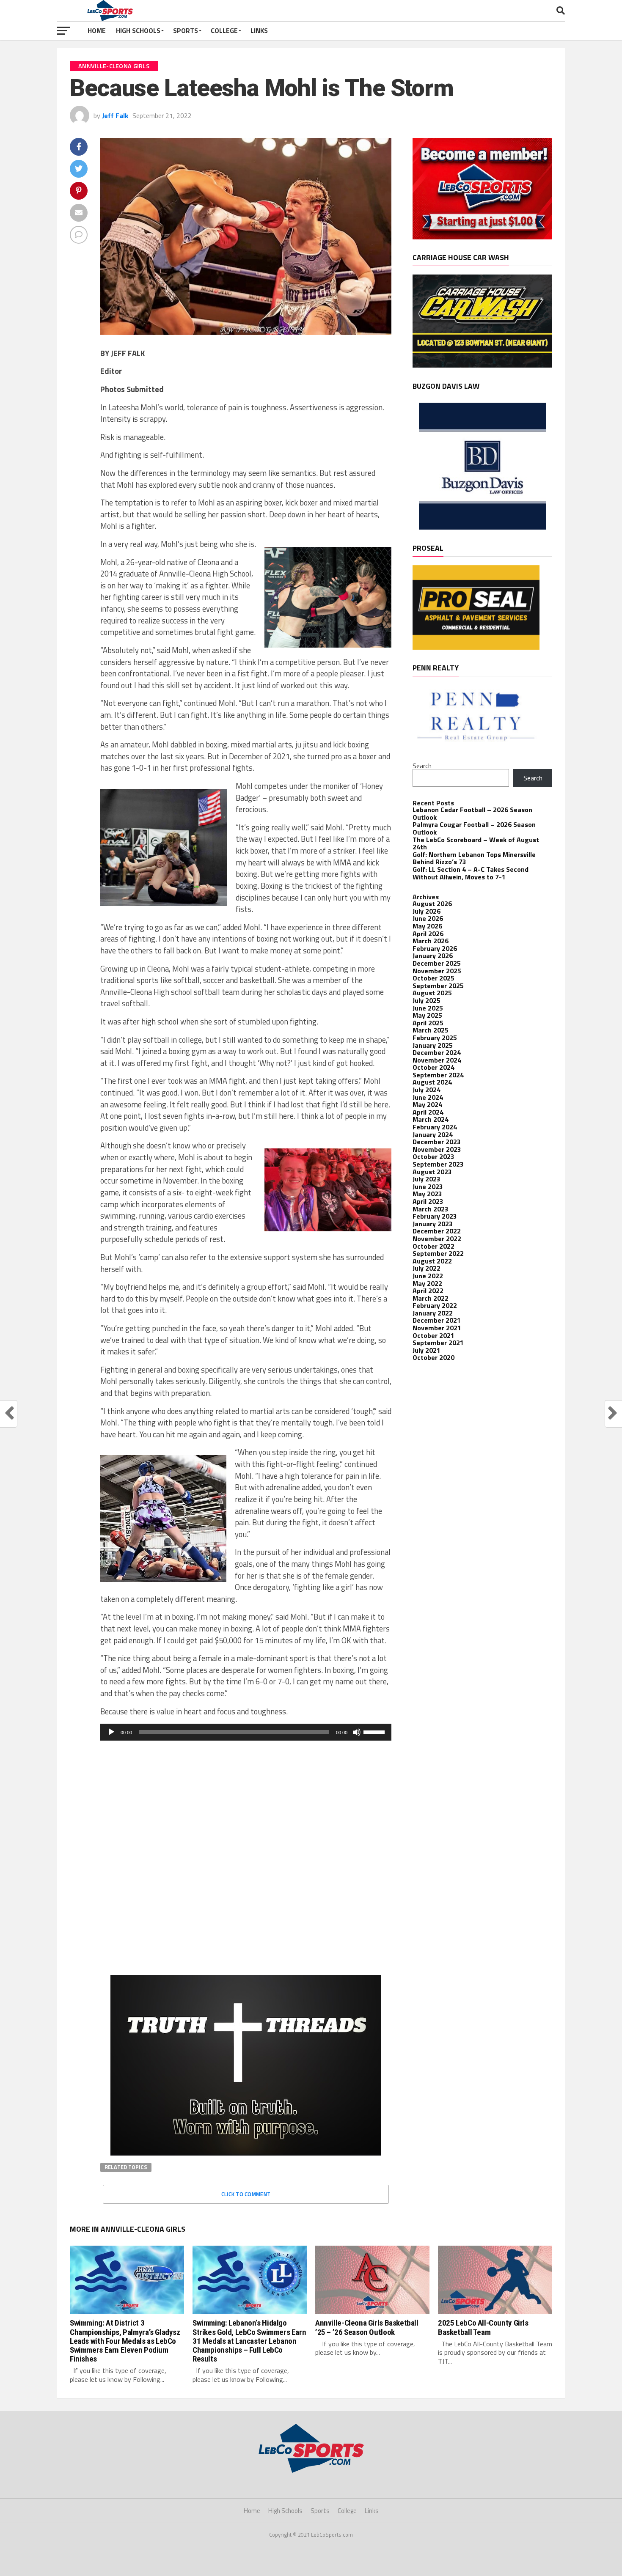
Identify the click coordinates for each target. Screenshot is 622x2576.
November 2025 (437, 971)
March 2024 (431, 1119)
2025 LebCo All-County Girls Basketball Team (483, 2327)
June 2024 (428, 1097)
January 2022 (433, 1313)
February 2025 (435, 1038)
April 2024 (428, 1112)
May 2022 (427, 1283)
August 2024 (432, 1082)
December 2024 (437, 1052)
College (224, 30)
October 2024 (433, 1067)
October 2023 (433, 1156)
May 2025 (427, 1015)
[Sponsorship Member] (482, 237)
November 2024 (437, 1060)
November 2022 (437, 1239)
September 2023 (438, 1164)
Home (97, 30)
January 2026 (433, 956)
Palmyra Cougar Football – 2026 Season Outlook (474, 828)
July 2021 (427, 1350)
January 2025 (433, 1045)
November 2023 (437, 1149)
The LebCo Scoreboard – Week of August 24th (476, 843)
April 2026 (428, 934)
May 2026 (427, 926)
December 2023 (437, 1142)
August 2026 (432, 904)
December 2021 (437, 1320)
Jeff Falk (115, 115)
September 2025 (438, 986)
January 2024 (433, 1134)
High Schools (138, 30)
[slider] (375, 1731)
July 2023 (427, 1179)
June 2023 (428, 1186)
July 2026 (427, 911)
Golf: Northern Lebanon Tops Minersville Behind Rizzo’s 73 (474, 858)
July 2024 (427, 1090)
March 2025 (431, 1030)
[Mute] (357, 1732)
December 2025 (437, 963)
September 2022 (438, 1253)
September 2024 (438, 1075)
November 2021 (437, 1328)
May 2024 (427, 1104)
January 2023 (433, 1224)
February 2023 (435, 1216)
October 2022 (433, 1246)
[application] (246, 1732)
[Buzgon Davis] (482, 527)
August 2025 (432, 993)
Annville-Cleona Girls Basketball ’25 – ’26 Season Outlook (367, 2327)
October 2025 (433, 978)
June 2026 (428, 918)
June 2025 (428, 1008)
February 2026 (435, 948)
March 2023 (431, 1209)
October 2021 (433, 1335)
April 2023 (428, 1201)
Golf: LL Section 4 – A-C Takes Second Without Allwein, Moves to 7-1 (471, 873)
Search (422, 766)
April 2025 (428, 1023)
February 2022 (435, 1305)
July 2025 (427, 1000)
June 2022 (428, 1276)
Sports (186, 30)
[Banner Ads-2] (482, 365)
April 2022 (428, 1291)
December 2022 (437, 1231)
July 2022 (427, 1268)
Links (259, 30)
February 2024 (435, 1127)
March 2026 (431, 941)
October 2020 (433, 1357)
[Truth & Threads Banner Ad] (246, 2153)
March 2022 (431, 1298)
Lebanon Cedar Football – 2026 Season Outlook (472, 813)
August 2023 (432, 1172)
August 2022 (432, 1261)
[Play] (111, 1732)
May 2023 (427, 1194)
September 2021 (438, 1343)
